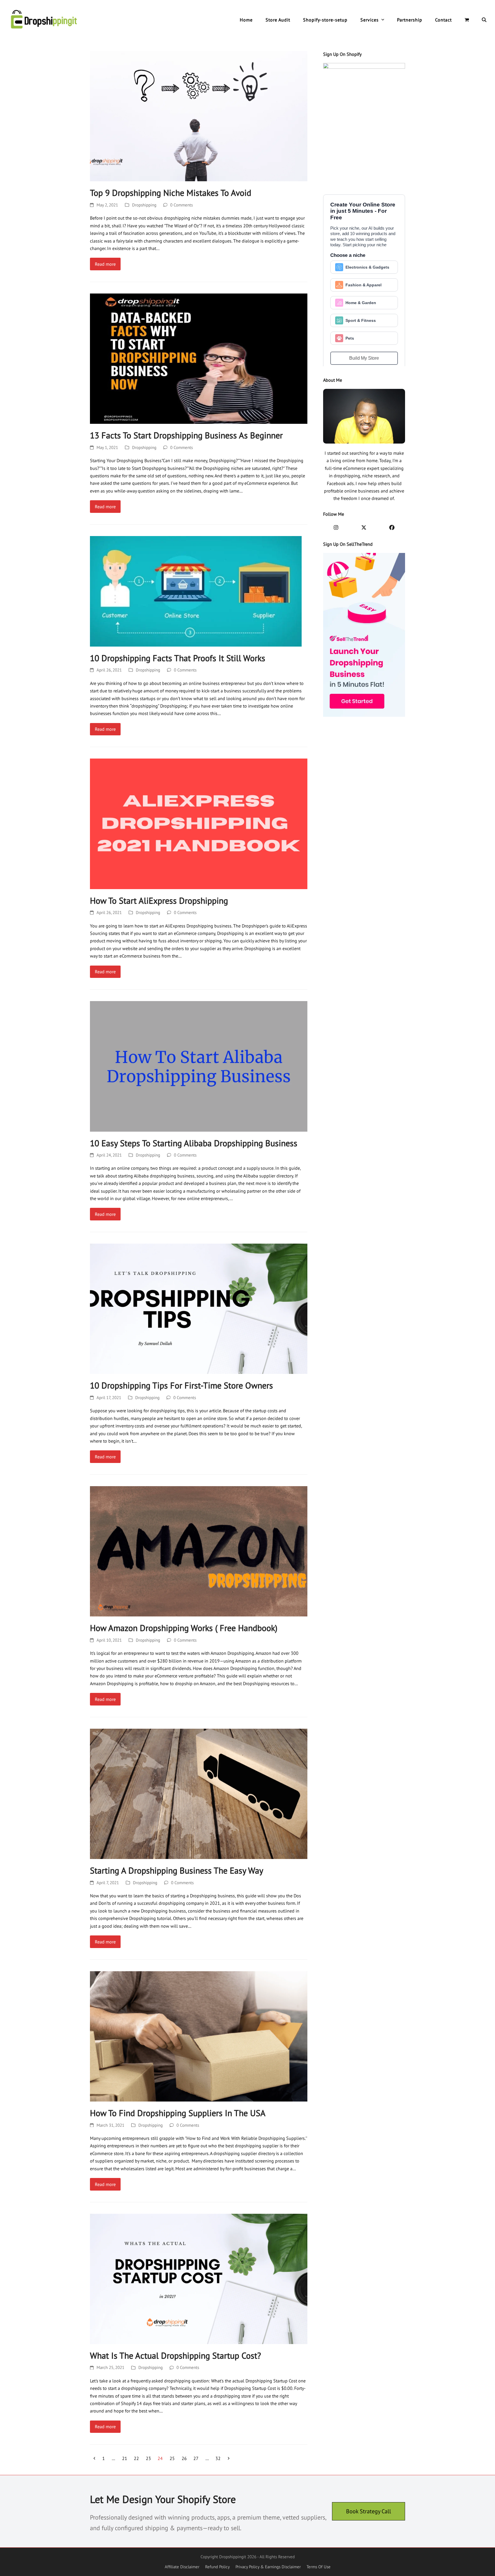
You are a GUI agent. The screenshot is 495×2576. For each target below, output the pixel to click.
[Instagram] (336, 528)
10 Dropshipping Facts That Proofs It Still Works (178, 658)
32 (220, 2457)
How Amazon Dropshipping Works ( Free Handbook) (184, 1628)
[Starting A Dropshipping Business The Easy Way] (199, 1793)
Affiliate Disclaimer (182, 2567)
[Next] (229, 2458)
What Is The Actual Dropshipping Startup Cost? (175, 2356)
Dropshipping (144, 205)
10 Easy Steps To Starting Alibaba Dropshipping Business (194, 1143)
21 (126, 2457)
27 (198, 2457)
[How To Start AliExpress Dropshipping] (199, 823)
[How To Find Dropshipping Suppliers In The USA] (199, 2036)
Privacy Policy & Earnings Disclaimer (268, 2567)
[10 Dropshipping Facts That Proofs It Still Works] (196, 591)
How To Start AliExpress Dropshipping (159, 901)
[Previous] (95, 2458)
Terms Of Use (319, 2567)
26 (186, 2457)
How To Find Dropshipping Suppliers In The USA (178, 2113)
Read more (105, 264)
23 (150, 2457)
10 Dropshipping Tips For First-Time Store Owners (181, 1385)
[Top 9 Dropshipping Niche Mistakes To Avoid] (199, 116)
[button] (467, 20)
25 (174, 2457)
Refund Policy (217, 2567)
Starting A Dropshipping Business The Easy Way (177, 1870)
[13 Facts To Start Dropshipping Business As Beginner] (199, 358)
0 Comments (181, 205)
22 (138, 2457)
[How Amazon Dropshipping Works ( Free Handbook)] (199, 1551)
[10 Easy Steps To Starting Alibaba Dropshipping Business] (199, 1066)
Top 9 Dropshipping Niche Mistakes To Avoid (171, 193)
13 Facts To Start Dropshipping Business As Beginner (186, 435)
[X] (364, 528)
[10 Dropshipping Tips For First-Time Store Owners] (199, 1308)
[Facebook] (392, 528)
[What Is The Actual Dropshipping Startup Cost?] (199, 2278)
